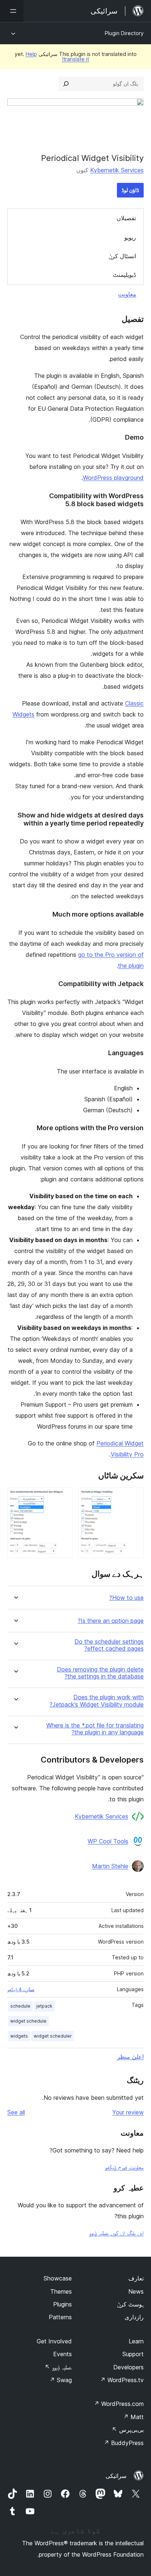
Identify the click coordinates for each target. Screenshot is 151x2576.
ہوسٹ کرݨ (130, 2304)
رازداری (134, 2317)
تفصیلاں (126, 218)
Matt (133, 2417)
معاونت (127, 294)
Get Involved (54, 2341)
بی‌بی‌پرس (128, 2430)
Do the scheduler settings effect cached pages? (109, 1645)
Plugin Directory (124, 33)
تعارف (136, 2278)
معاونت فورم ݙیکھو (124, 2167)
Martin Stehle (110, 1866)
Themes (61, 2291)
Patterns (60, 2317)
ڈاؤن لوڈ (130, 190)
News (136, 2291)
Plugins (62, 2304)
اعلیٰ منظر (130, 2057)
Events (62, 2354)
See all (16, 2112)
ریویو (130, 237)
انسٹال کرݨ (122, 256)
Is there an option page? (111, 1621)
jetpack (44, 2006)
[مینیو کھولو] (12, 11)
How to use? (126, 1598)
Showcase (58, 2278)
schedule (20, 2006)
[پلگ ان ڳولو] (66, 84)
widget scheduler (53, 2036)
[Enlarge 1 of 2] (134, 1497)
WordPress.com (119, 2404)
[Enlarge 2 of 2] (63, 1497)
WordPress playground (113, 478)
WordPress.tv (122, 2380)
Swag (61, 2380)
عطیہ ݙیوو (58, 2367)
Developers (128, 2367)
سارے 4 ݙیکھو (21, 1989)
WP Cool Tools (108, 1841)
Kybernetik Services (117, 170)
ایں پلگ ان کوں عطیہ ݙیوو (116, 2233)
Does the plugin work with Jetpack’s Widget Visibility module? (97, 1701)
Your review (128, 2112)
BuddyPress (124, 2443)
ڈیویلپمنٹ (124, 275)
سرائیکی (116, 2476)
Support (133, 2354)
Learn (136, 2341)
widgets (19, 2036)
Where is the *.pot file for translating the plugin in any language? (95, 1729)
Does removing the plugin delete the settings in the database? (100, 1673)
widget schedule (28, 2021)
